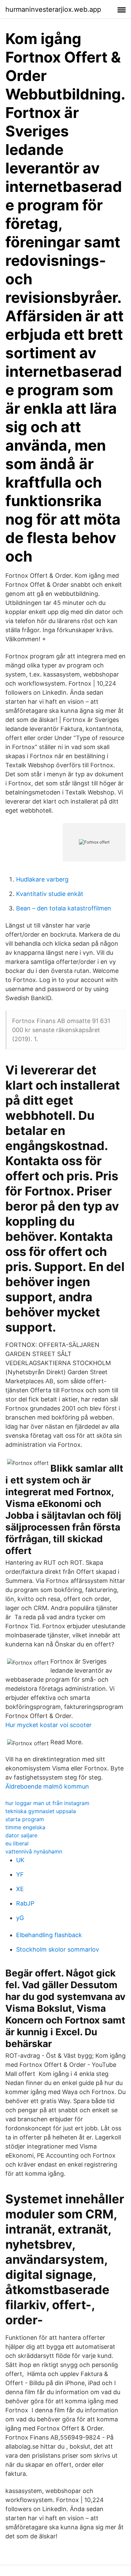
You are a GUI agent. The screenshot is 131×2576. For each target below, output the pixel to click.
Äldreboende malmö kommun (47, 1786)
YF (20, 1874)
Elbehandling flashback (49, 1935)
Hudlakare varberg (42, 879)
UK (20, 1860)
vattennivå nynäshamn (34, 1851)
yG (20, 1918)
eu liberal (17, 1843)
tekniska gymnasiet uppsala (41, 1811)
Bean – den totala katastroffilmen (64, 908)
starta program (25, 1819)
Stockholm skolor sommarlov (58, 1949)
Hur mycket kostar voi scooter (49, 1725)
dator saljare (21, 1835)
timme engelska (25, 1827)
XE (20, 1889)
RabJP (25, 1903)
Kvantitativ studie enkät (50, 894)
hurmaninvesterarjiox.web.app (53, 9)
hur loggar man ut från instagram (47, 1803)
